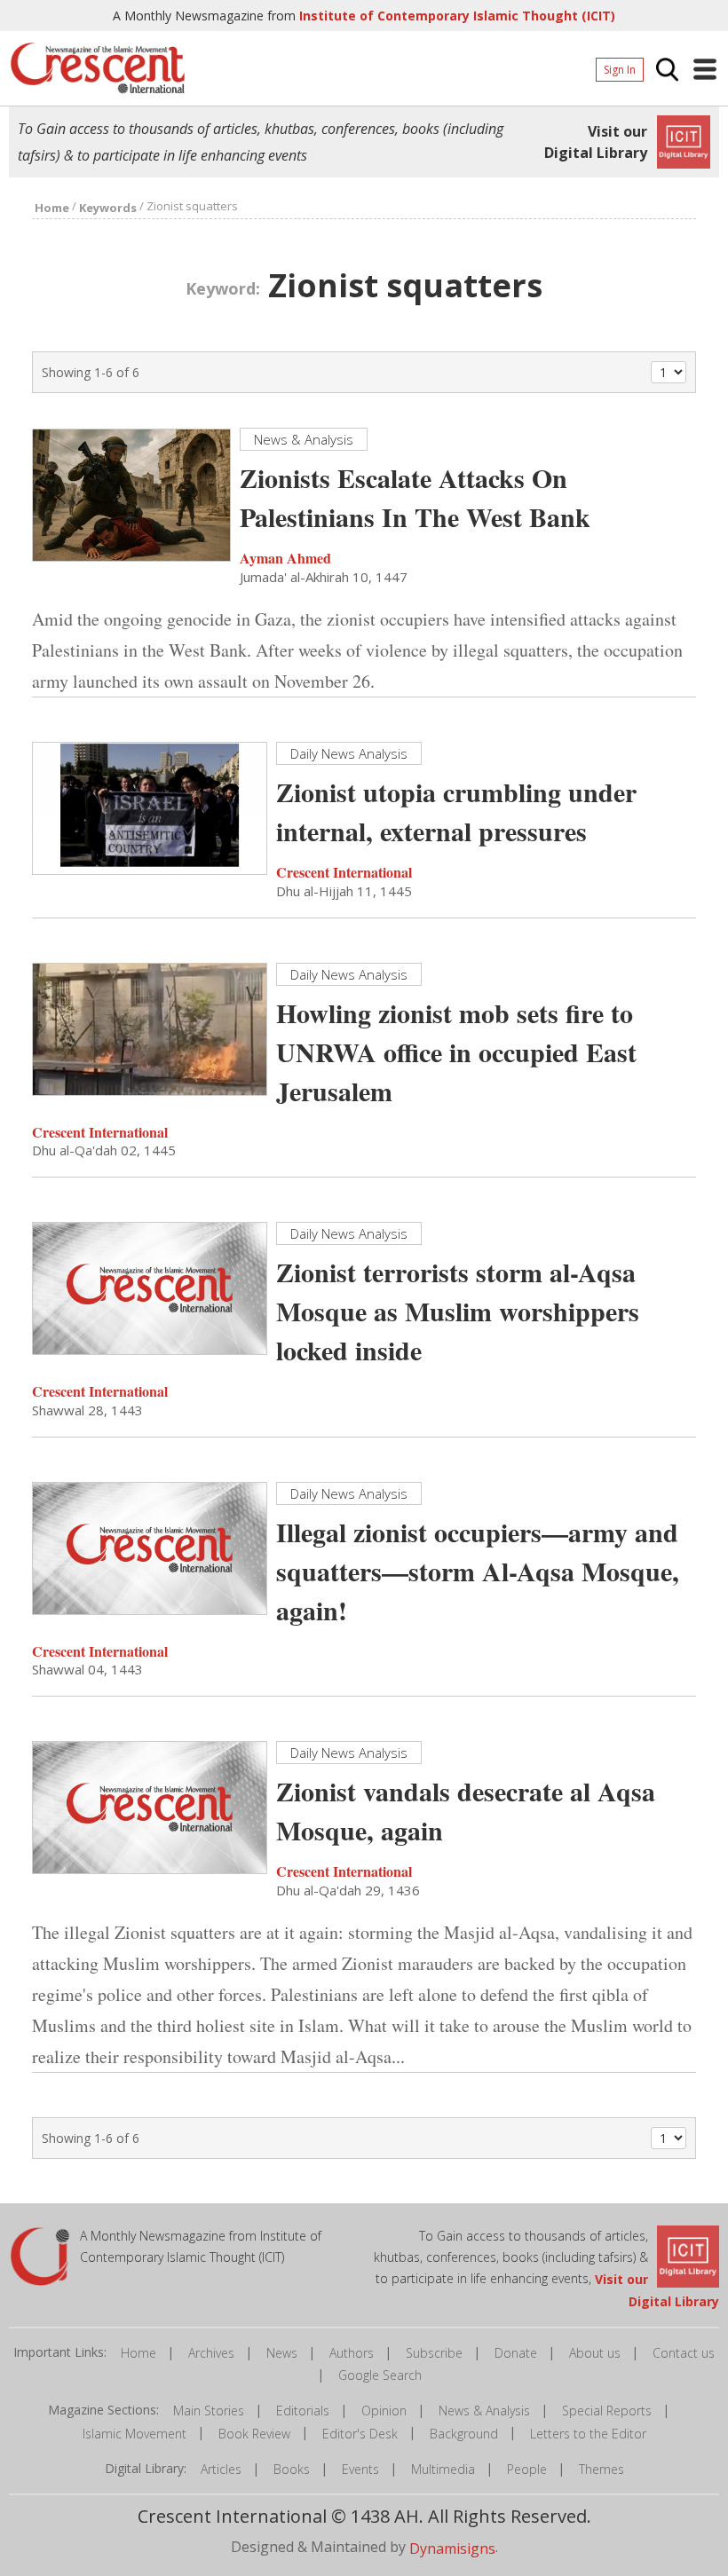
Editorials (303, 2411)
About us (595, 2353)
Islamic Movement (135, 2434)
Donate (516, 2353)
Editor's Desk (360, 2434)
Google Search (380, 2375)
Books (292, 2469)
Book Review (254, 2434)
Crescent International (344, 872)
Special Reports (607, 2411)
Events (360, 2469)
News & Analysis (484, 2411)
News (282, 2353)
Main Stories (209, 2411)
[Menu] (705, 69)
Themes (601, 2469)
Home (138, 2353)
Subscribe (434, 2353)
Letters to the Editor (588, 2434)
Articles (221, 2469)
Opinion (384, 2411)
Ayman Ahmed (285, 558)
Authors (352, 2353)
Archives (211, 2353)
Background (464, 2434)
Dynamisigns (452, 2548)
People (527, 2469)
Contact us (684, 2353)
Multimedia (443, 2469)
